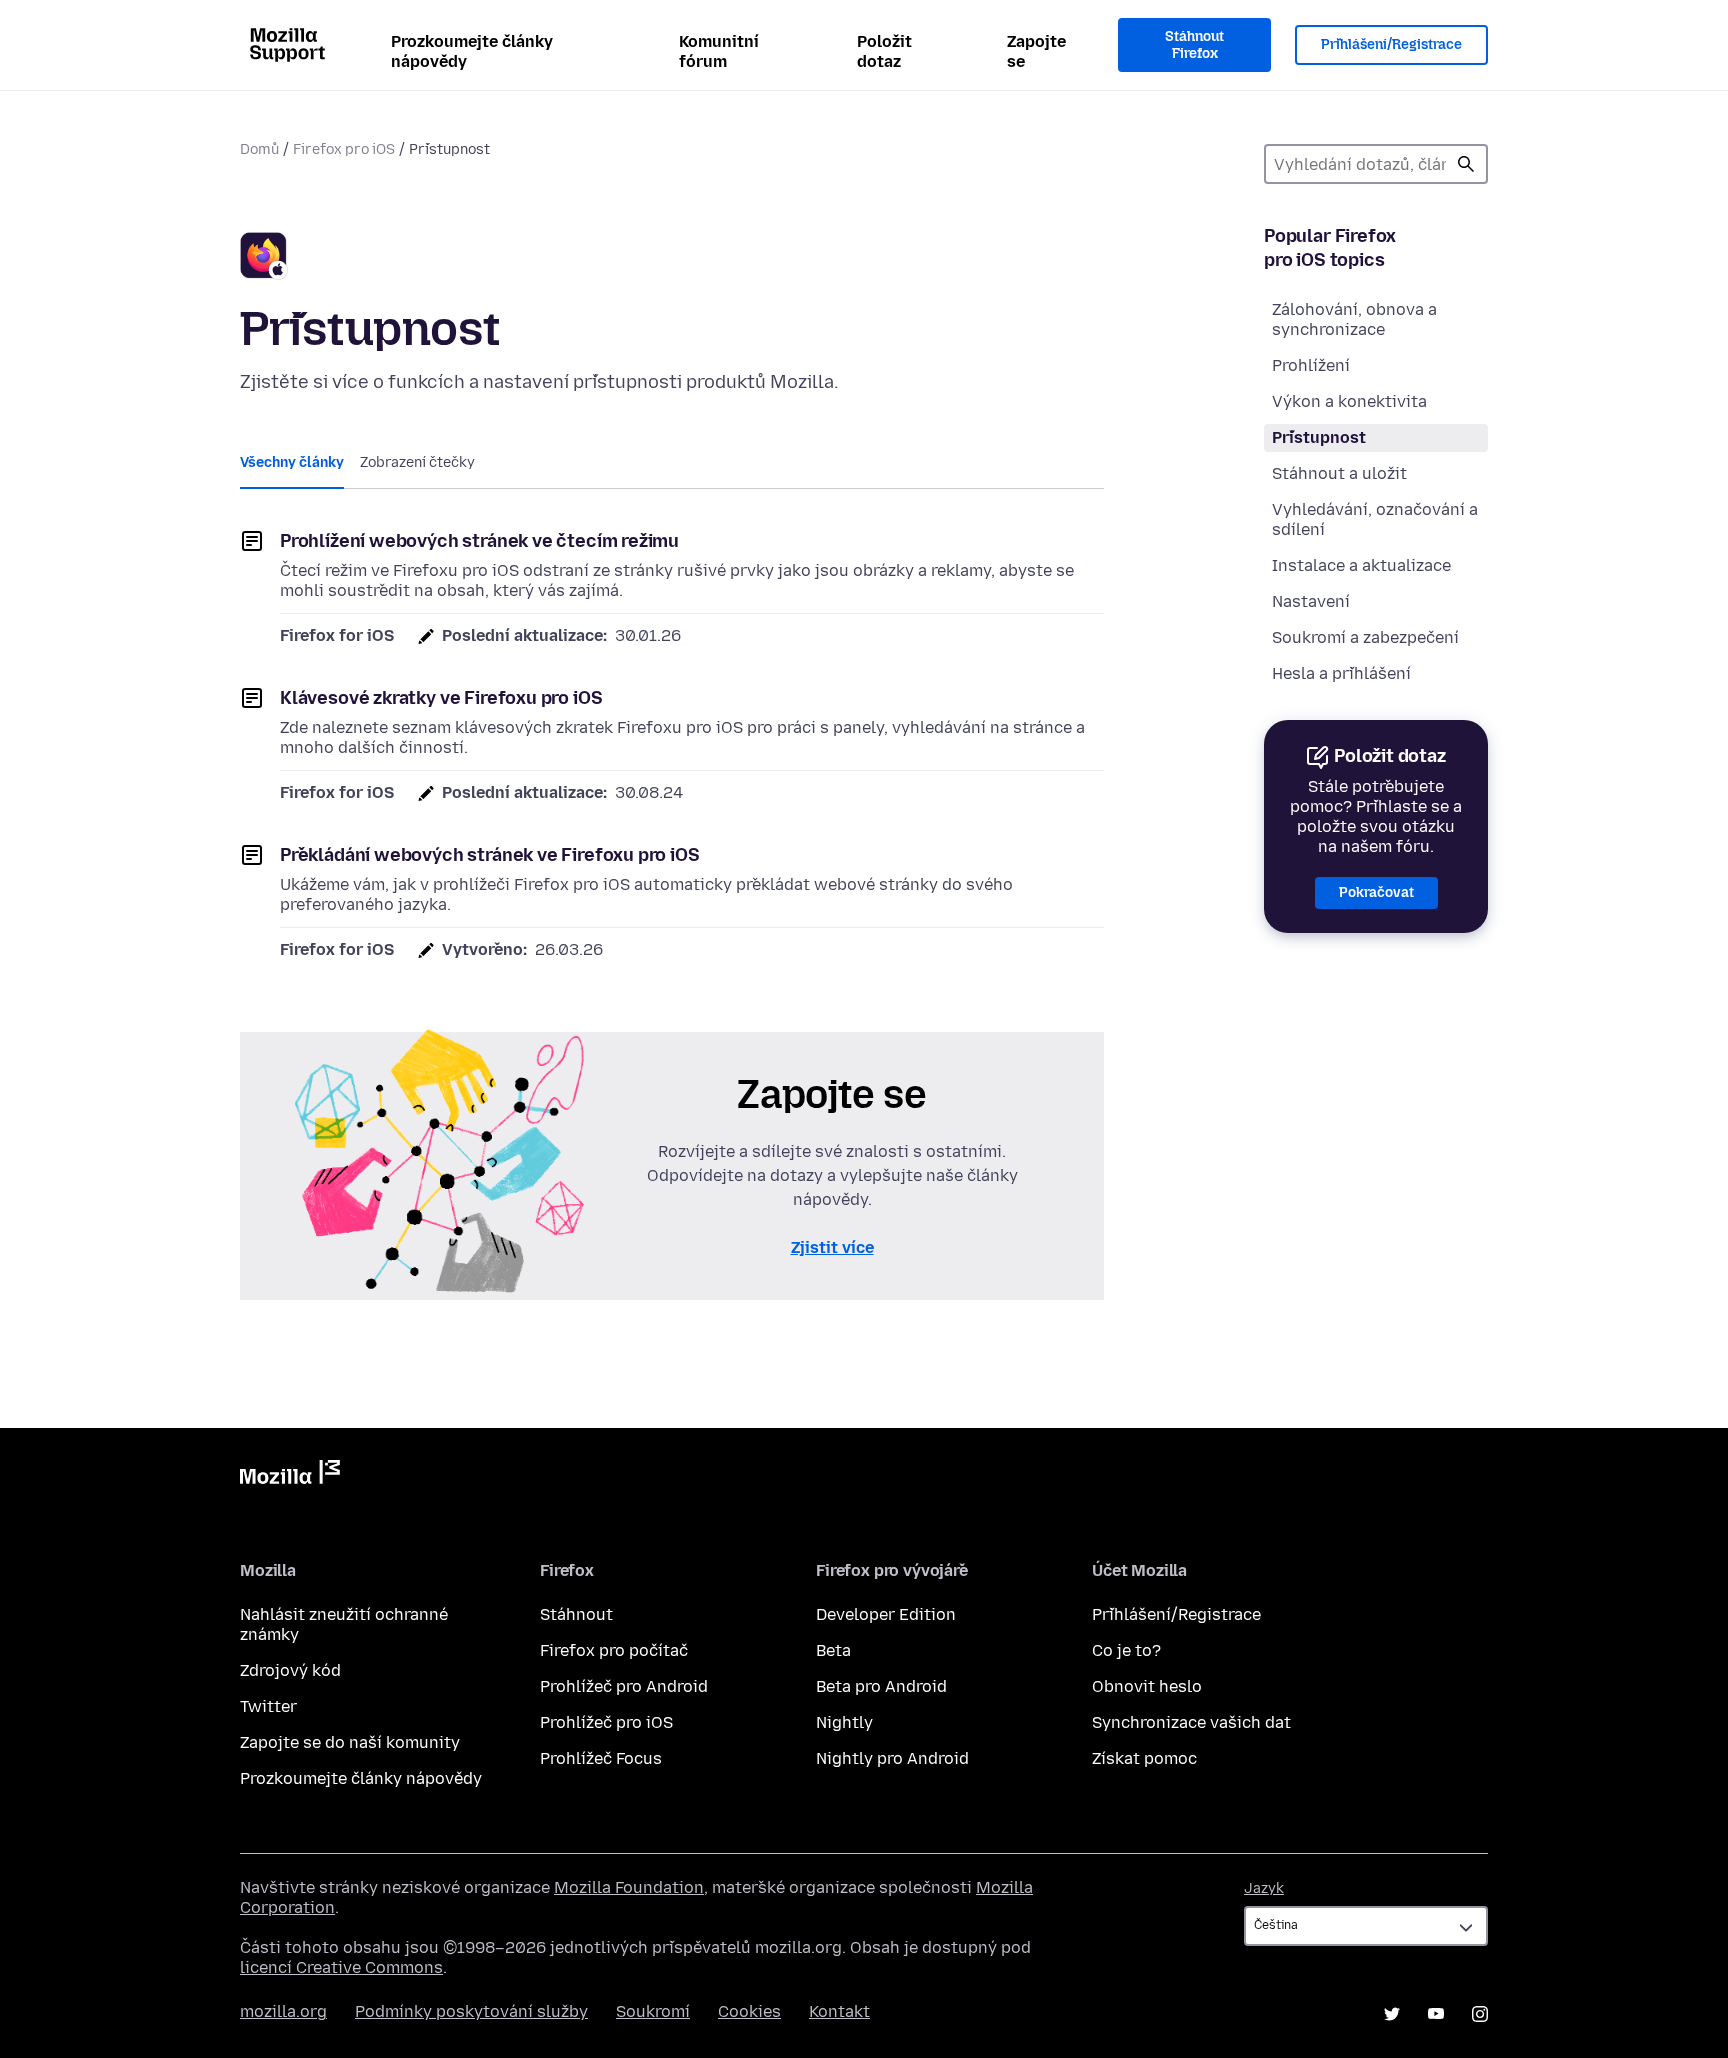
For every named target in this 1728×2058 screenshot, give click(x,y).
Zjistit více (832, 1247)
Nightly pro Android (892, 1758)
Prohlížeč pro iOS (606, 1722)
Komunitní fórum (719, 51)
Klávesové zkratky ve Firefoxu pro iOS (441, 698)
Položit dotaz (884, 51)
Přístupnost (1319, 437)
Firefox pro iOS (344, 149)
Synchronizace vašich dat (1191, 1722)
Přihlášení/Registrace (1391, 44)
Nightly (844, 1722)
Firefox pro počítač (614, 1650)
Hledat (1466, 164)
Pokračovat (1376, 892)
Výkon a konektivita (1349, 401)
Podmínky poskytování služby (471, 2011)
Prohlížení (1311, 365)
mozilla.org (283, 2011)
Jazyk (1264, 1888)
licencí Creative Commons (341, 1967)
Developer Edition (886, 1614)
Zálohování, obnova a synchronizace (1354, 319)
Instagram (1480, 2014)
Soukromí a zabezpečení (1365, 637)
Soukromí (653, 2011)
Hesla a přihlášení (1341, 673)
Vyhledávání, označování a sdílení (1375, 519)
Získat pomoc (1144, 1758)
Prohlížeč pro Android (624, 1686)
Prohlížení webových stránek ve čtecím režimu (479, 541)
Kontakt (839, 2011)
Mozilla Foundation (629, 1887)
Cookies (749, 2011)
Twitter (268, 1706)
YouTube (1436, 2014)
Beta (833, 1650)
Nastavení (1311, 601)
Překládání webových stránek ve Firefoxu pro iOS (490, 855)
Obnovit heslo (1147, 1686)
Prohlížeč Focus (601, 1758)
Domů (259, 149)
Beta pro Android (881, 1686)
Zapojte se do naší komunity (350, 1742)
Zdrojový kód (290, 1670)
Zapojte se (1036, 51)
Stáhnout (576, 1614)
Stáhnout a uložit (1339, 473)
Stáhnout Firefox (1194, 45)
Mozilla (290, 1476)
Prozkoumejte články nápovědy (472, 51)
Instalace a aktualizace (1361, 565)
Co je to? (1126, 1650)
